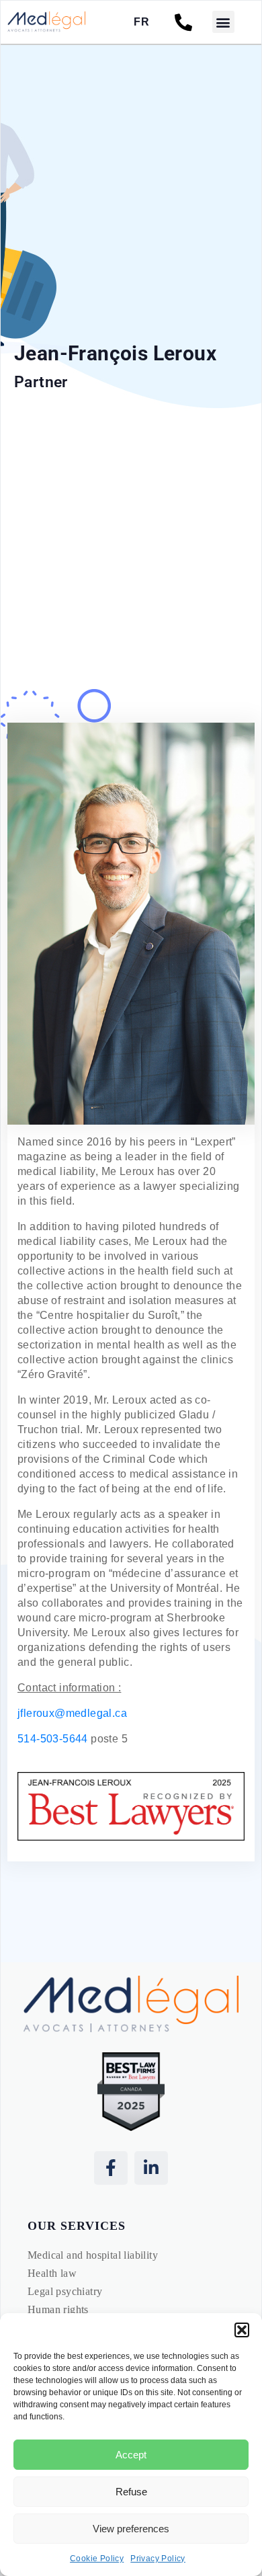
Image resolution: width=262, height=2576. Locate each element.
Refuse (131, 2492)
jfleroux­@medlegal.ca (72, 1713)
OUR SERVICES (77, 2226)
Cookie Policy (97, 2559)
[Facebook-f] (111, 2168)
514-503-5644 (53, 1739)
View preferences (131, 2529)
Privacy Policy (158, 2559)
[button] (242, 2330)
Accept (131, 2455)
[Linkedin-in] (151, 2168)
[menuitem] (141, 22)
